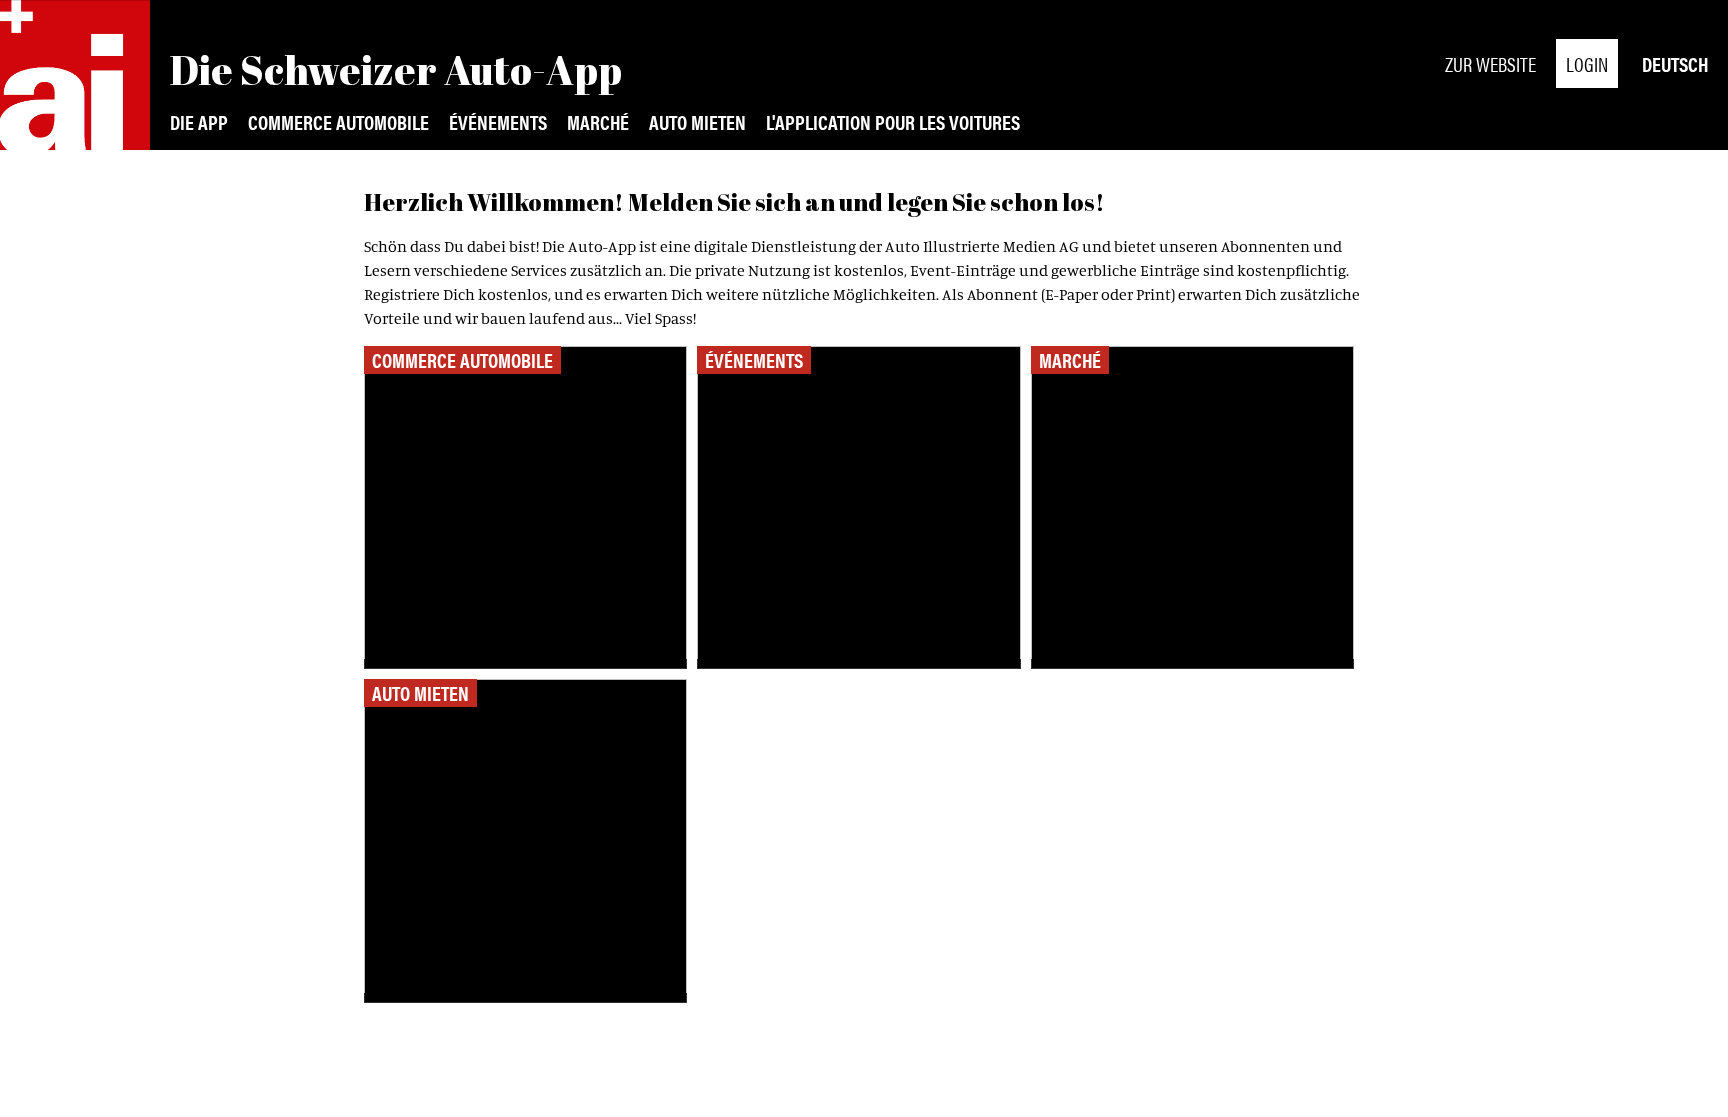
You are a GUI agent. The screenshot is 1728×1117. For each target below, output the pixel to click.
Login (1587, 63)
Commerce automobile (338, 121)
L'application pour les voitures (893, 121)
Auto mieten (697, 121)
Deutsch (1675, 63)
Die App (199, 121)
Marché (598, 121)
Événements (498, 121)
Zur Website (1490, 63)
